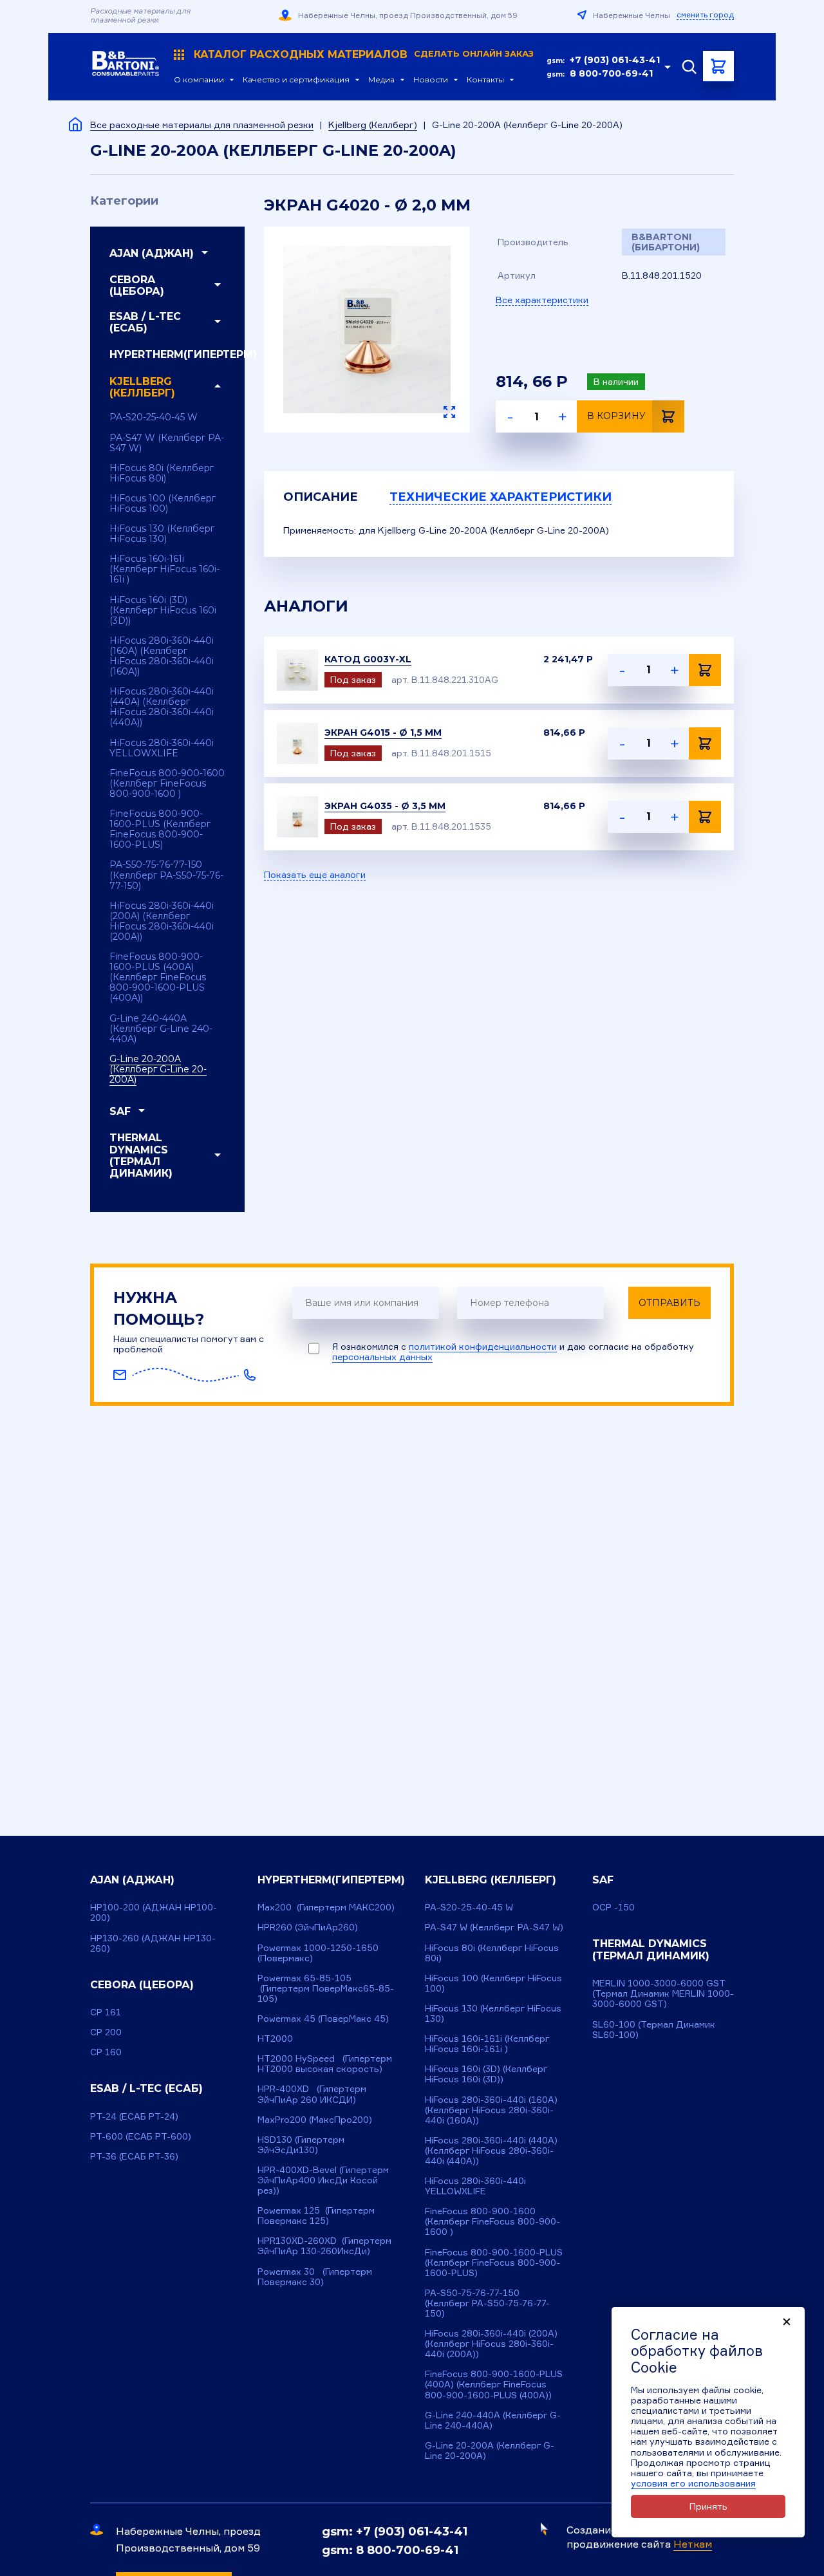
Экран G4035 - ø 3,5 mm (385, 806)
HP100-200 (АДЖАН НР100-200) (154, 1912)
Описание (321, 497)
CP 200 (106, 2032)
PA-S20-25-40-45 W (154, 417)
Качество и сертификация (296, 80)
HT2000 (275, 2038)
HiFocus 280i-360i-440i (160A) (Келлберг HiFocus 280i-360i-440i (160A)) (162, 656)
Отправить (669, 1303)
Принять (708, 2506)
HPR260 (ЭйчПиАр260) (308, 1927)
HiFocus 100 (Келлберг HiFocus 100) (163, 503)
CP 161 (106, 2012)
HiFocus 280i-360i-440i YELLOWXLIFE (162, 748)
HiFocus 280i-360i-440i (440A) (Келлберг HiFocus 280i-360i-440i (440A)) (162, 707)
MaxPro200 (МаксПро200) (315, 2119)
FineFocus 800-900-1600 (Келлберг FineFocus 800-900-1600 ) (167, 783)
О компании (199, 80)
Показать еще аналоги (315, 875)
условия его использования (693, 2483)
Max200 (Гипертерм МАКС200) (326, 1907)
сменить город (705, 15)
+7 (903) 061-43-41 (615, 60)
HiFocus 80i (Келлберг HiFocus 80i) (162, 473)
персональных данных (382, 1357)
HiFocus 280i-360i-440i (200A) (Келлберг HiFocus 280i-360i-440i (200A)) (162, 921)
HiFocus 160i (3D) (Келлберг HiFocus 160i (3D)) (163, 610)
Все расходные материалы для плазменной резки (202, 125)
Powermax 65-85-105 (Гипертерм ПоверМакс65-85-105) (326, 1988)
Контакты (485, 80)
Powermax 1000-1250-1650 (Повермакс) (318, 1953)
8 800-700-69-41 (611, 73)
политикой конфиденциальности (483, 1346)
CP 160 (106, 2052)
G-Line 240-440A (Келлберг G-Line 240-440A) (161, 1029)
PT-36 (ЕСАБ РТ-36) (134, 2156)
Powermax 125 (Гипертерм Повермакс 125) (316, 2215)
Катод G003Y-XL (368, 659)
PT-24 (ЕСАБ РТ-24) (134, 2116)
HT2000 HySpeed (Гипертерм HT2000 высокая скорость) (325, 2063)
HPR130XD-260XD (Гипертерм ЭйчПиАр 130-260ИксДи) (324, 2245)
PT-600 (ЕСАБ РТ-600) (141, 2136)
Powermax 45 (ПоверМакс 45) (323, 2018)
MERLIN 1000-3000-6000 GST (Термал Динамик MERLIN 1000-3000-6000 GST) (663, 1993)
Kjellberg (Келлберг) (373, 125)
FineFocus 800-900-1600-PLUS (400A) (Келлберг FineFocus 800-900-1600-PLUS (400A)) (158, 977)
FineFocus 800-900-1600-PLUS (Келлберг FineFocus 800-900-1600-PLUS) (160, 829)
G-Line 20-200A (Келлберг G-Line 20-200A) (158, 1069)
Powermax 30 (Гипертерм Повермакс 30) (315, 2276)
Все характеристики (542, 300)
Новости (431, 80)
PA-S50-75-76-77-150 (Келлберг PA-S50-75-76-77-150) (166, 875)
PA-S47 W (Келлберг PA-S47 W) (167, 443)
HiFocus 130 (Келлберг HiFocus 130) (162, 534)
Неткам (693, 2544)
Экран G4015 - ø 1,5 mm (383, 733)
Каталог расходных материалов (364, 55)
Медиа (381, 80)
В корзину (616, 416)
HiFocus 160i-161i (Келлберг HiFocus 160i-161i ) (164, 569)
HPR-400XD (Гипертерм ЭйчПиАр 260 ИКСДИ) (312, 2094)
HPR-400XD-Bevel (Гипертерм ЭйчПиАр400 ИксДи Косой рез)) (323, 2180)
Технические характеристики (501, 497)
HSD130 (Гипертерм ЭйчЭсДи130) (301, 2144)
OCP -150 (613, 1907)
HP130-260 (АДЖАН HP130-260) (153, 1943)
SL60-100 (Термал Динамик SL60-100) (654, 2029)
